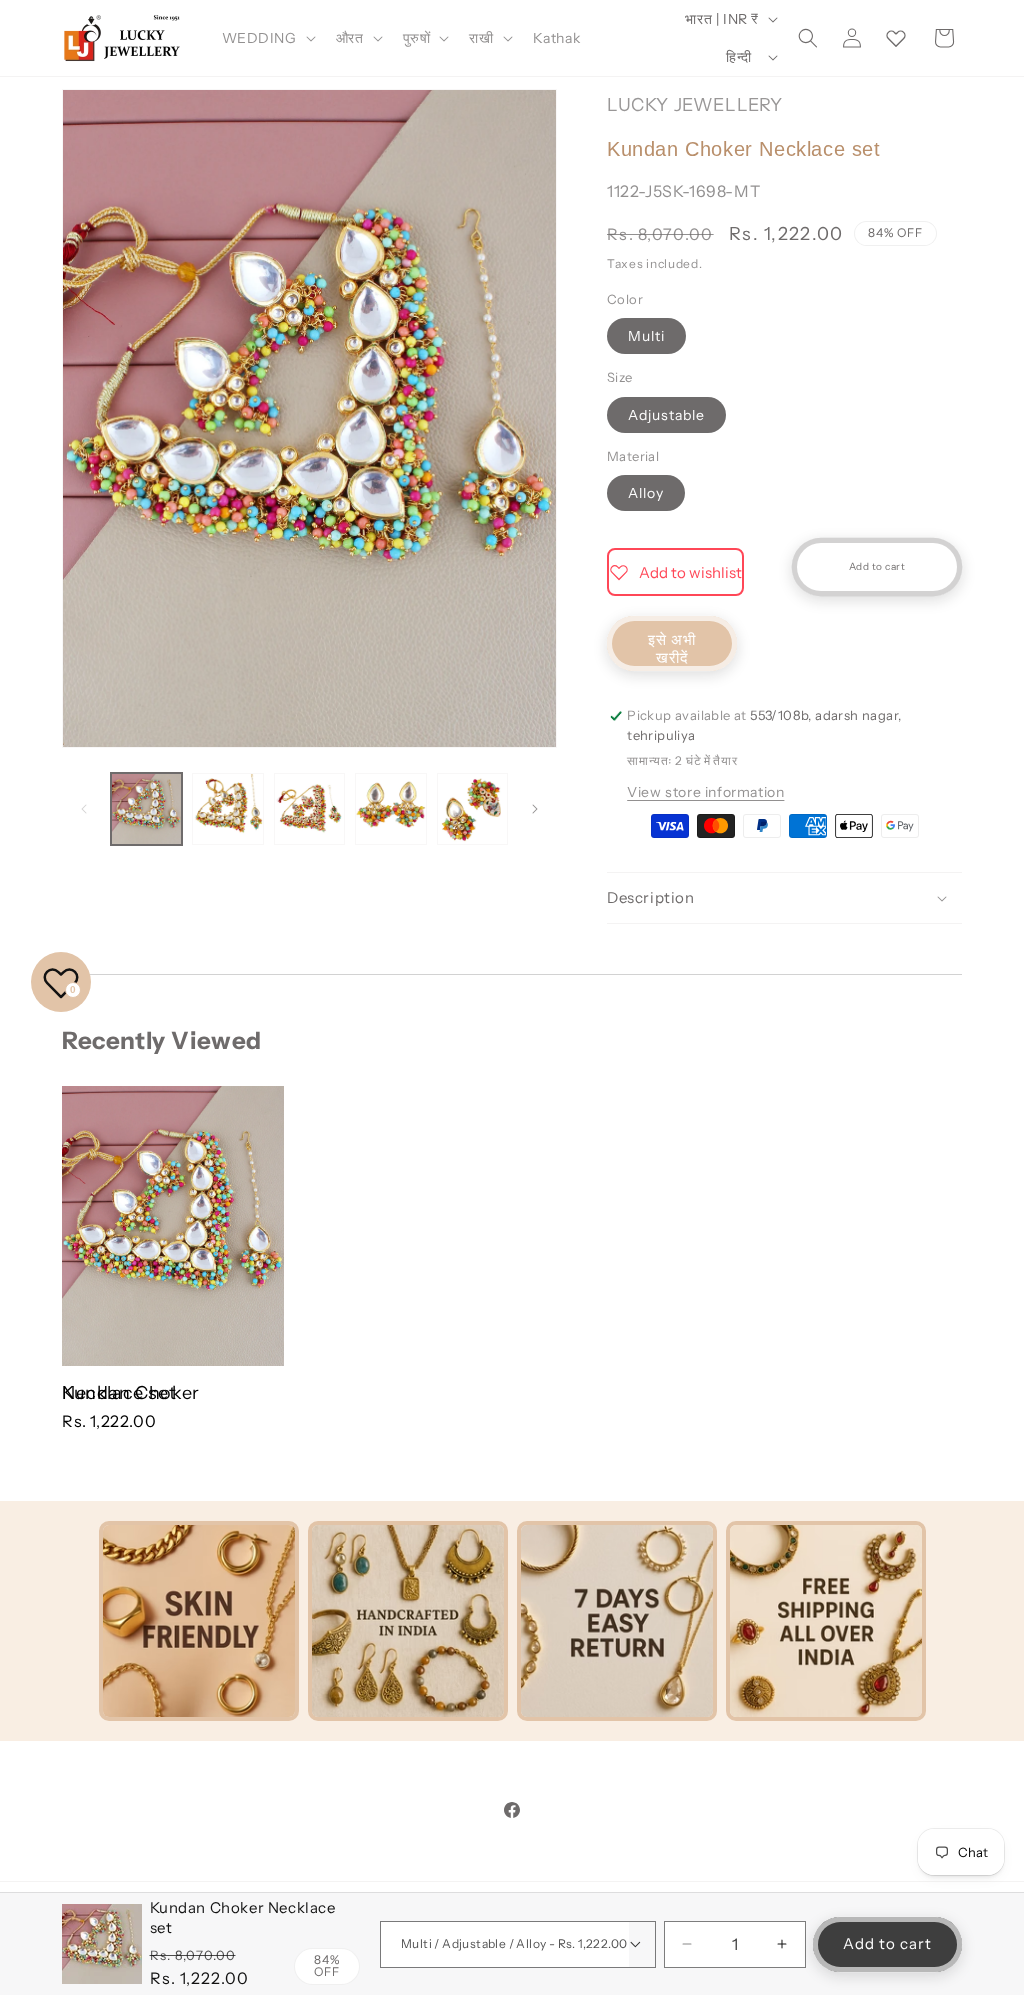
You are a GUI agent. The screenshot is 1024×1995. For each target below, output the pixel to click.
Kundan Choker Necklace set (131, 1393)
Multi (646, 336)
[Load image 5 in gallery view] (472, 808)
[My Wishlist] (896, 38)
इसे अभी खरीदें (672, 648)
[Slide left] (84, 809)
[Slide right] (535, 809)
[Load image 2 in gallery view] (227, 808)
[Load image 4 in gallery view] (390, 808)
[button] (267, 38)
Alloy (646, 493)
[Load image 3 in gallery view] (309, 808)
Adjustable (666, 415)
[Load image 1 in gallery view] (146, 808)
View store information (705, 792)
